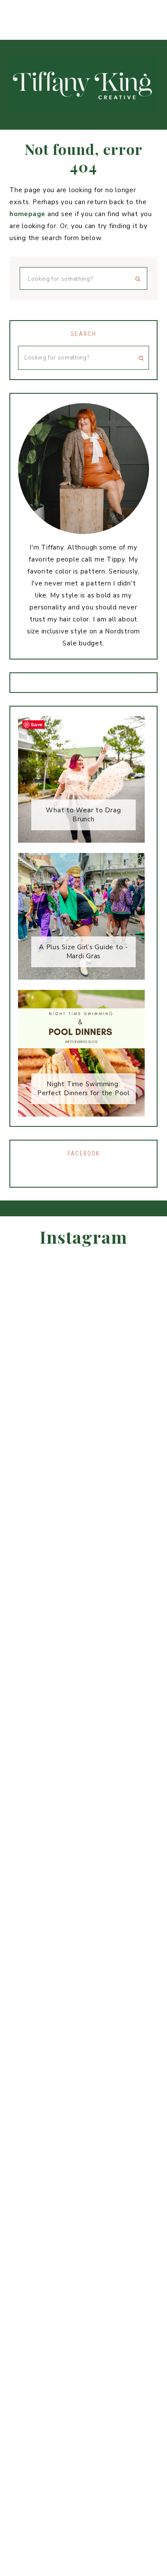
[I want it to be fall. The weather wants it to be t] (28, 10)
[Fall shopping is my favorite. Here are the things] (9, 10)
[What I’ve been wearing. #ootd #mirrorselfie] (102, 10)
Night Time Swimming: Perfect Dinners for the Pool (83, 1089)
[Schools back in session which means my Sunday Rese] (146, 1584)
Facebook (84, 1153)
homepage (27, 214)
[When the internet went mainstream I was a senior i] (46, 10)
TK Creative (83, 85)
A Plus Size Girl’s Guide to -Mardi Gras (83, 952)
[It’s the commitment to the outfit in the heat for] (65, 10)
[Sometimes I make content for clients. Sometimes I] (158, 10)
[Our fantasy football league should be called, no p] (83, 10)
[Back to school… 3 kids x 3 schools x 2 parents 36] (139, 10)
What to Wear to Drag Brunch (83, 815)
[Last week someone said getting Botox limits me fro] (121, 10)
